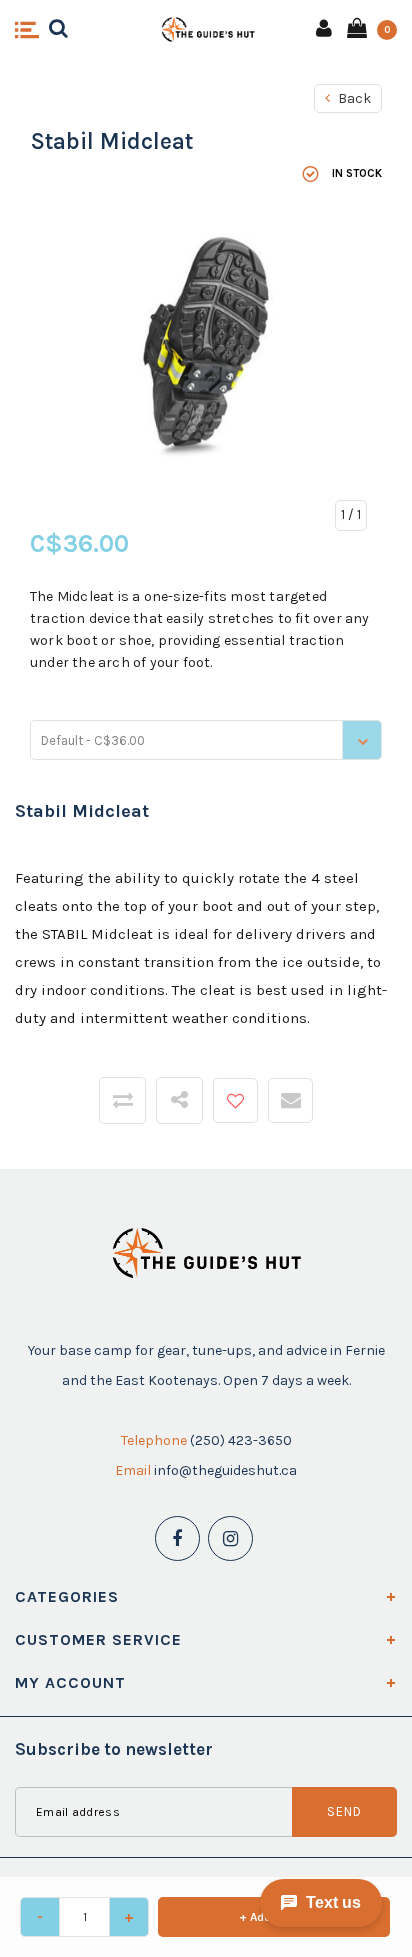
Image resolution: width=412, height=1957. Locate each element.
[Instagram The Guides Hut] (230, 1538)
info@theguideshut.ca (225, 1470)
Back (353, 98)
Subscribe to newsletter (114, 1749)
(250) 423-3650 (241, 1440)
